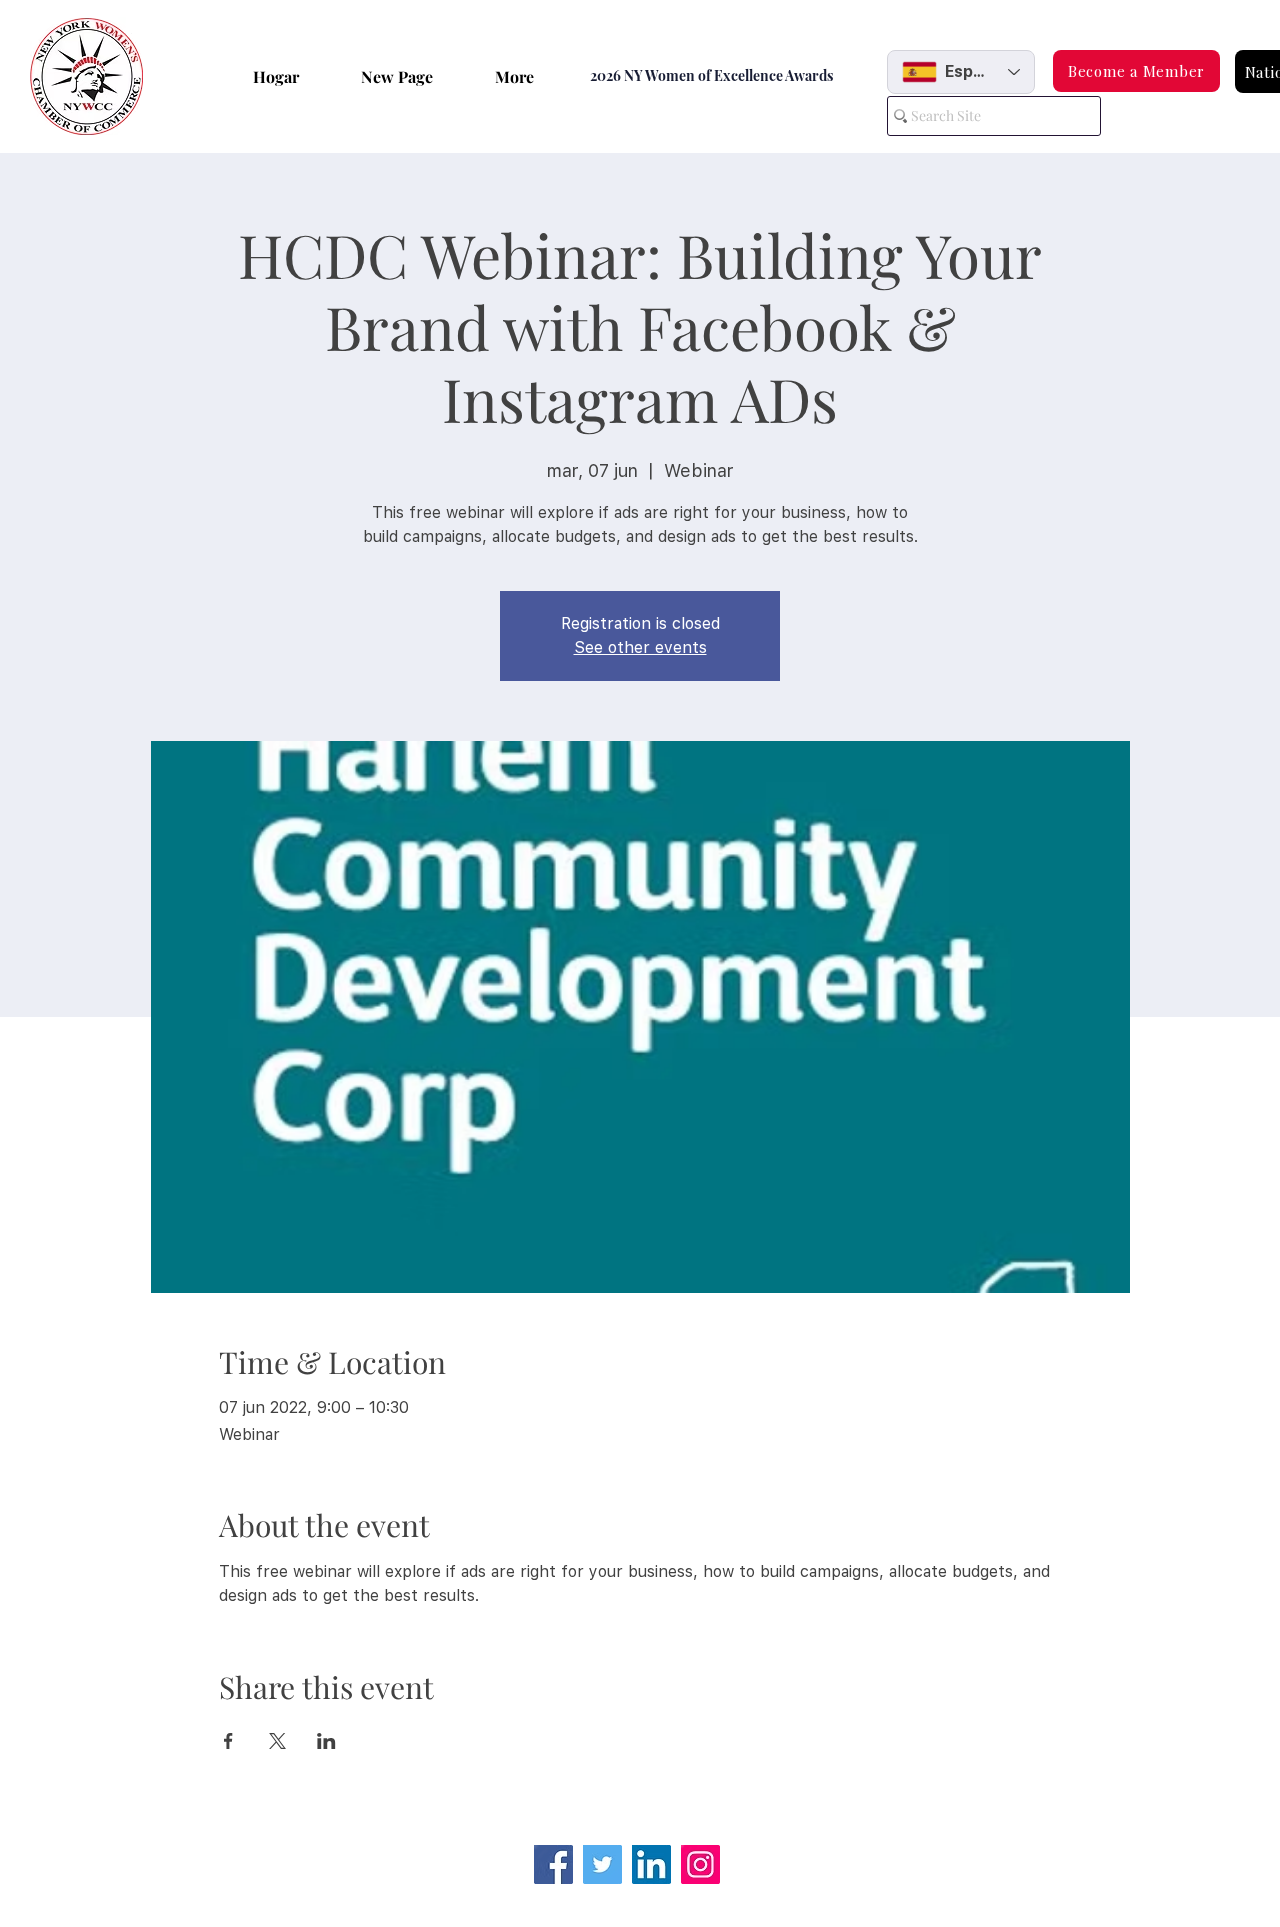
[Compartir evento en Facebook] (228, 1741)
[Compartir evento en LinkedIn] (326, 1741)
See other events (640, 647)
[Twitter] (602, 1864)
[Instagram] (700, 1864)
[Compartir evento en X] (277, 1741)
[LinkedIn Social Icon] (651, 1864)
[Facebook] (553, 1864)
